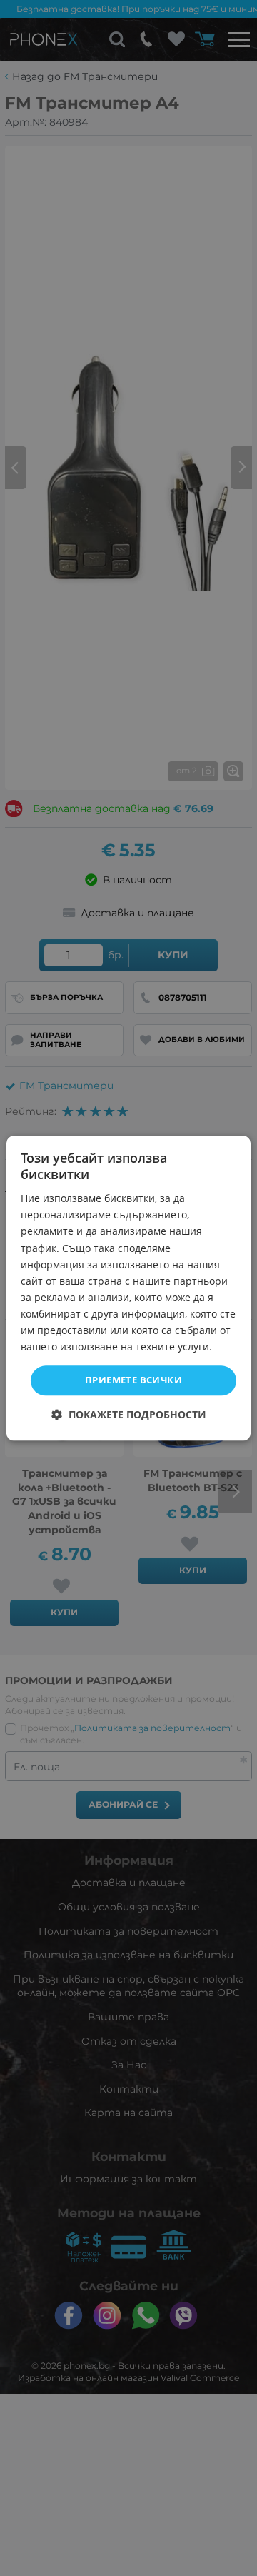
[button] (129, 1414)
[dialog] (128, 1288)
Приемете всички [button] (133, 1380)
